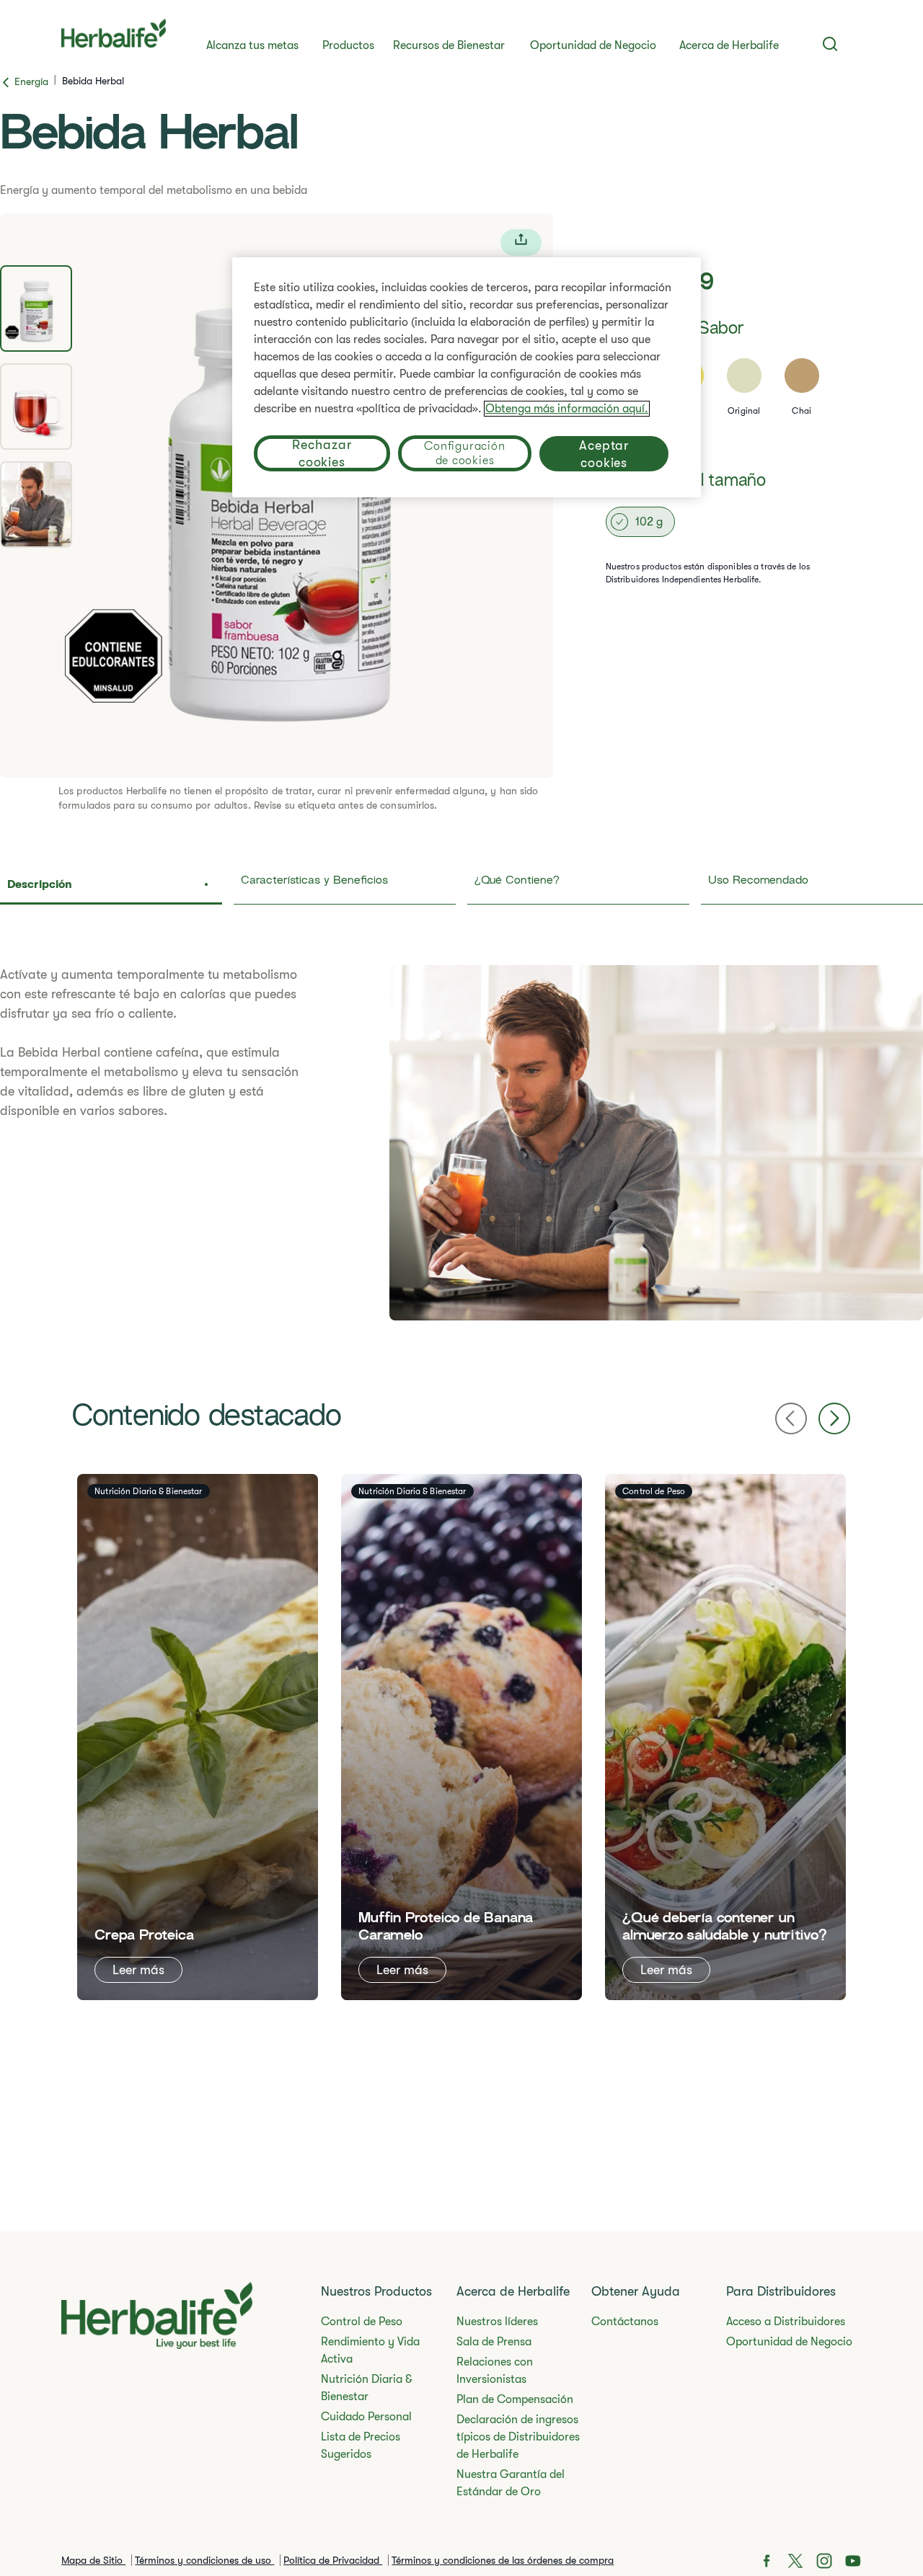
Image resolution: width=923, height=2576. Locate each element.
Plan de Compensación (515, 2399)
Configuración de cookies (464, 453)
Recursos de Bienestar (449, 45)
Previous (791, 1418)
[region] (467, 377)
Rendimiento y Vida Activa (370, 2350)
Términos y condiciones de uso (204, 2560)
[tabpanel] (461, 1143)
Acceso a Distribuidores (786, 2322)
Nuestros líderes (497, 2322)
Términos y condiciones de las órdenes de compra (503, 2560)
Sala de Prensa (494, 2342)
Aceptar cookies (604, 454)
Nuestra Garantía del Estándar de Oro (511, 2483)
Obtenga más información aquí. (567, 409)
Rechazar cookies (322, 453)
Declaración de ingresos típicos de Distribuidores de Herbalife (518, 2437)
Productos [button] (348, 45)
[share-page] (521, 243)
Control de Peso (362, 2322)
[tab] (36, 308)
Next (834, 1418)
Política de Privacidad (333, 2560)
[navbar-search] (830, 44)
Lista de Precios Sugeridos (361, 2446)
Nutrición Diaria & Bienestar (367, 2388)
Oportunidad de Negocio (593, 45)
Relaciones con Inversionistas (495, 2371)
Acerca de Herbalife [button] (729, 45)
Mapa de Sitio (93, 2560)
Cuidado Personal (366, 2417)
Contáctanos (625, 2322)
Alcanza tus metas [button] (252, 45)
